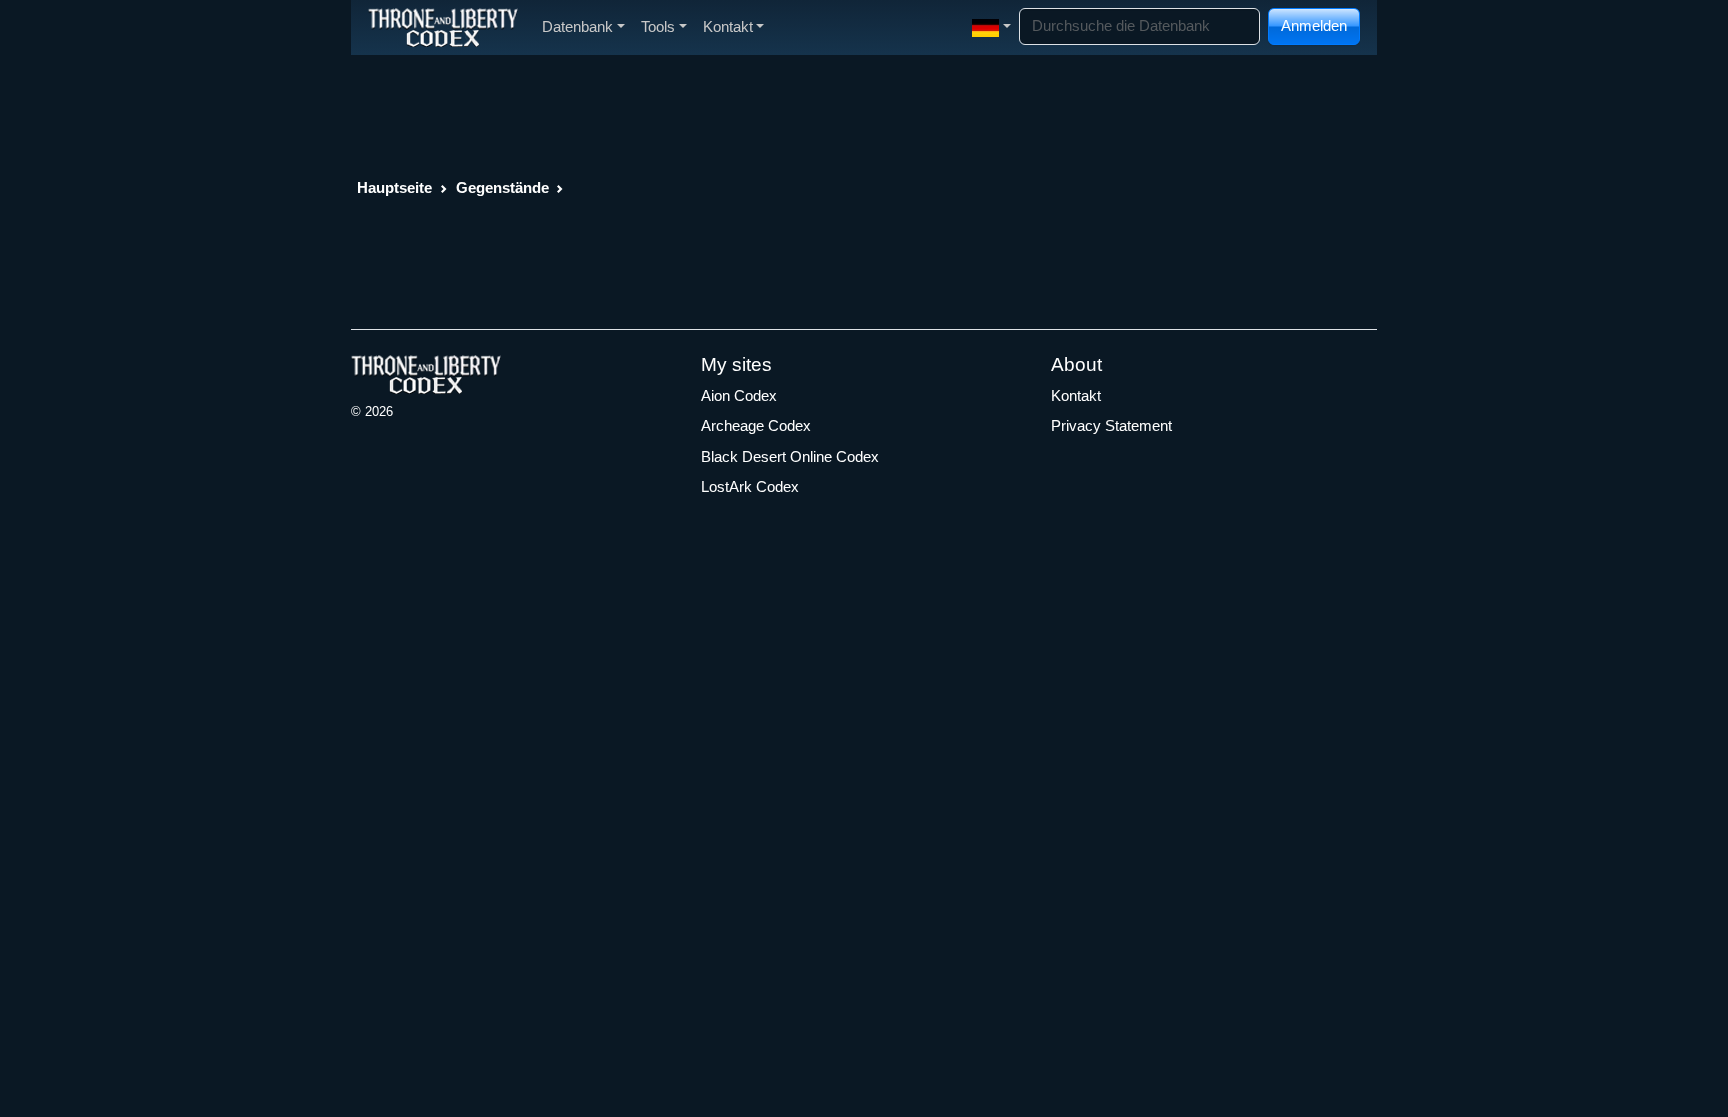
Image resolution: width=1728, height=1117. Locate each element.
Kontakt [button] (728, 26)
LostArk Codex (750, 486)
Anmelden (1314, 25)
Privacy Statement (1111, 425)
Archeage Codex (756, 425)
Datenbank (577, 26)
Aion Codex (739, 395)
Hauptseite (394, 187)
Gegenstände (502, 187)
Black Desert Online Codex (790, 456)
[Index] (443, 27)
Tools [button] (658, 26)
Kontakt (1076, 395)
